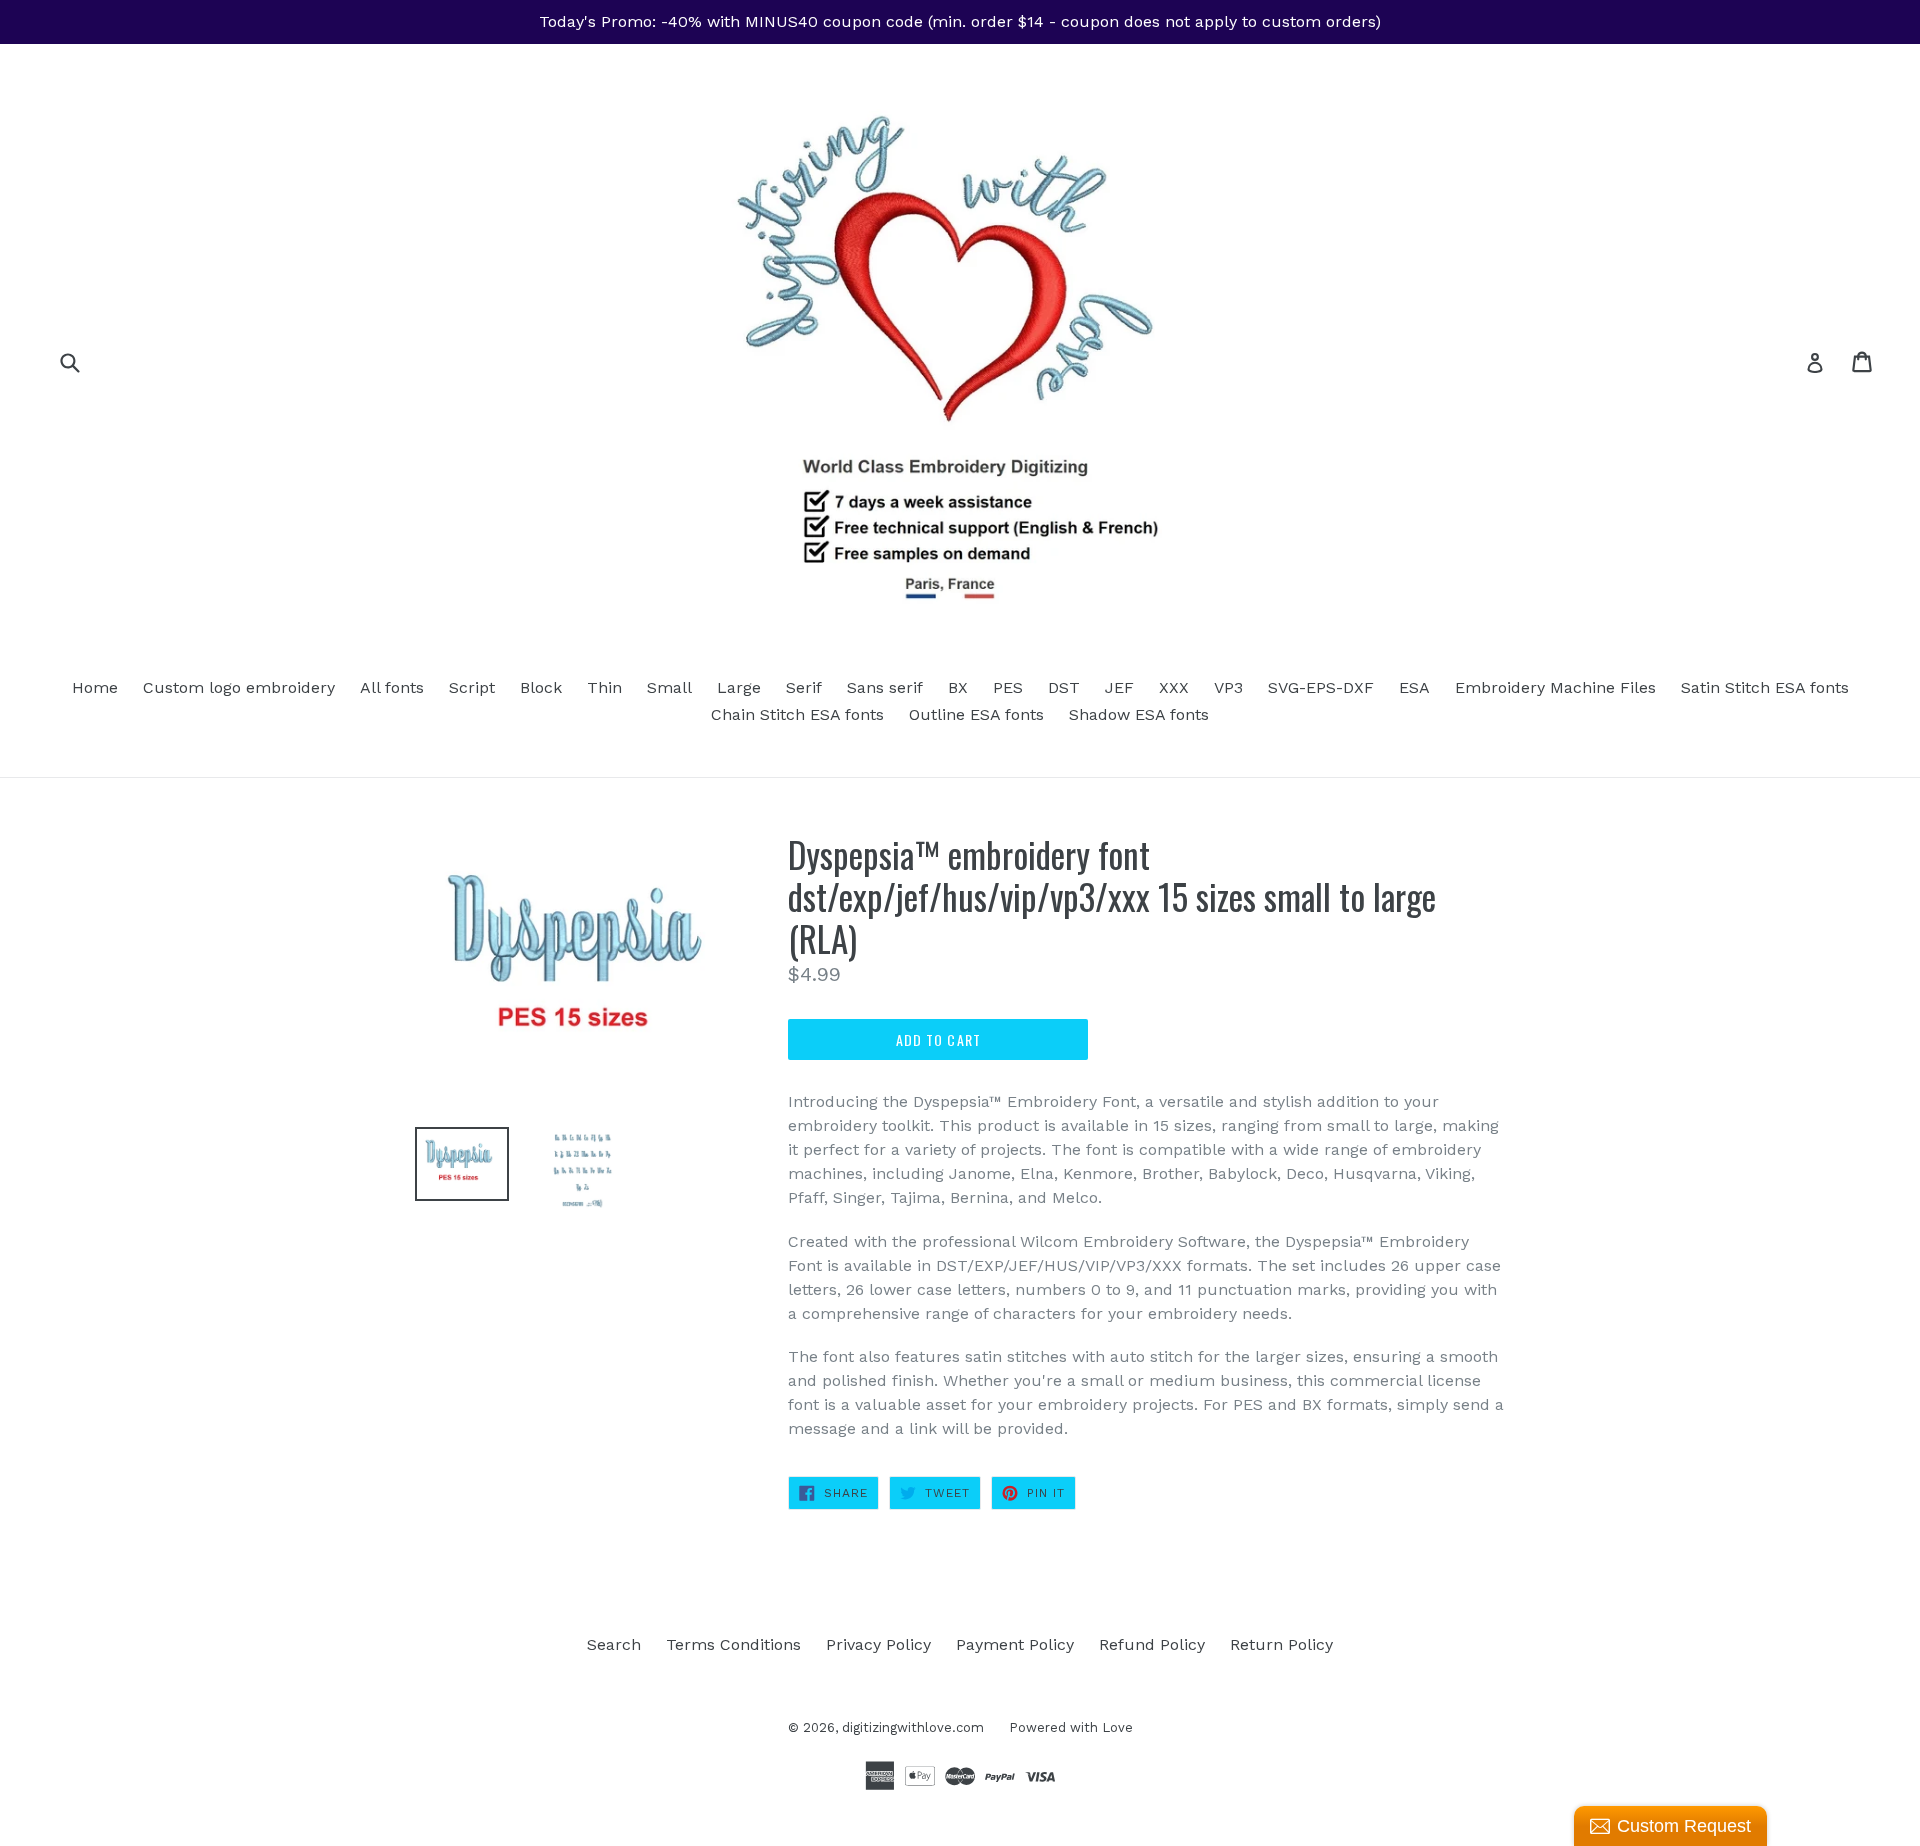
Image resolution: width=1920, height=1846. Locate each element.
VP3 (1228, 687)
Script (472, 687)
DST (1064, 687)
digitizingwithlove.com (913, 1727)
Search (614, 1644)
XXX (1174, 687)
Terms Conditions (733, 1644)
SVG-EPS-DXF (1321, 687)
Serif (804, 687)
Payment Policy (1015, 1644)
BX (958, 687)
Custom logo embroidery (239, 687)
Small (669, 687)
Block (541, 687)
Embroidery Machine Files (1555, 687)
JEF (1119, 687)
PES (1008, 687)
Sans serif (885, 687)
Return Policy (1281, 1644)
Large (739, 687)
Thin (604, 687)
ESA (1414, 687)
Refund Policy (1152, 1644)
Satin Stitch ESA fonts (1765, 687)
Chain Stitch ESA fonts (797, 714)
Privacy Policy (878, 1644)
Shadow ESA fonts (1139, 714)
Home (95, 687)
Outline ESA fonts (976, 714)
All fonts (392, 687)
